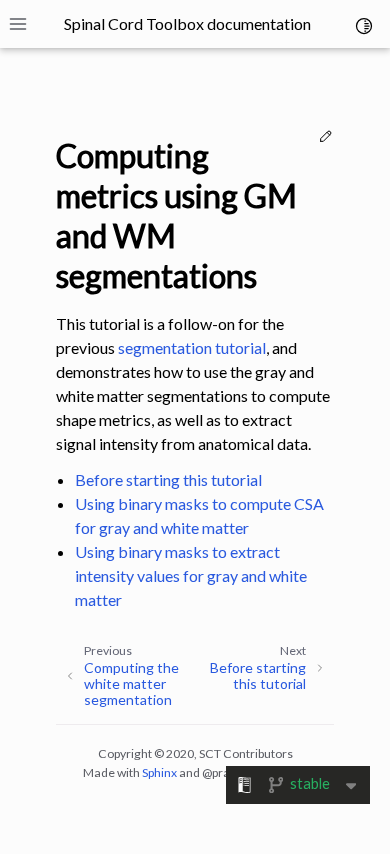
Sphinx (159, 772)
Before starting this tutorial (168, 479)
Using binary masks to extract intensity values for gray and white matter (191, 575)
